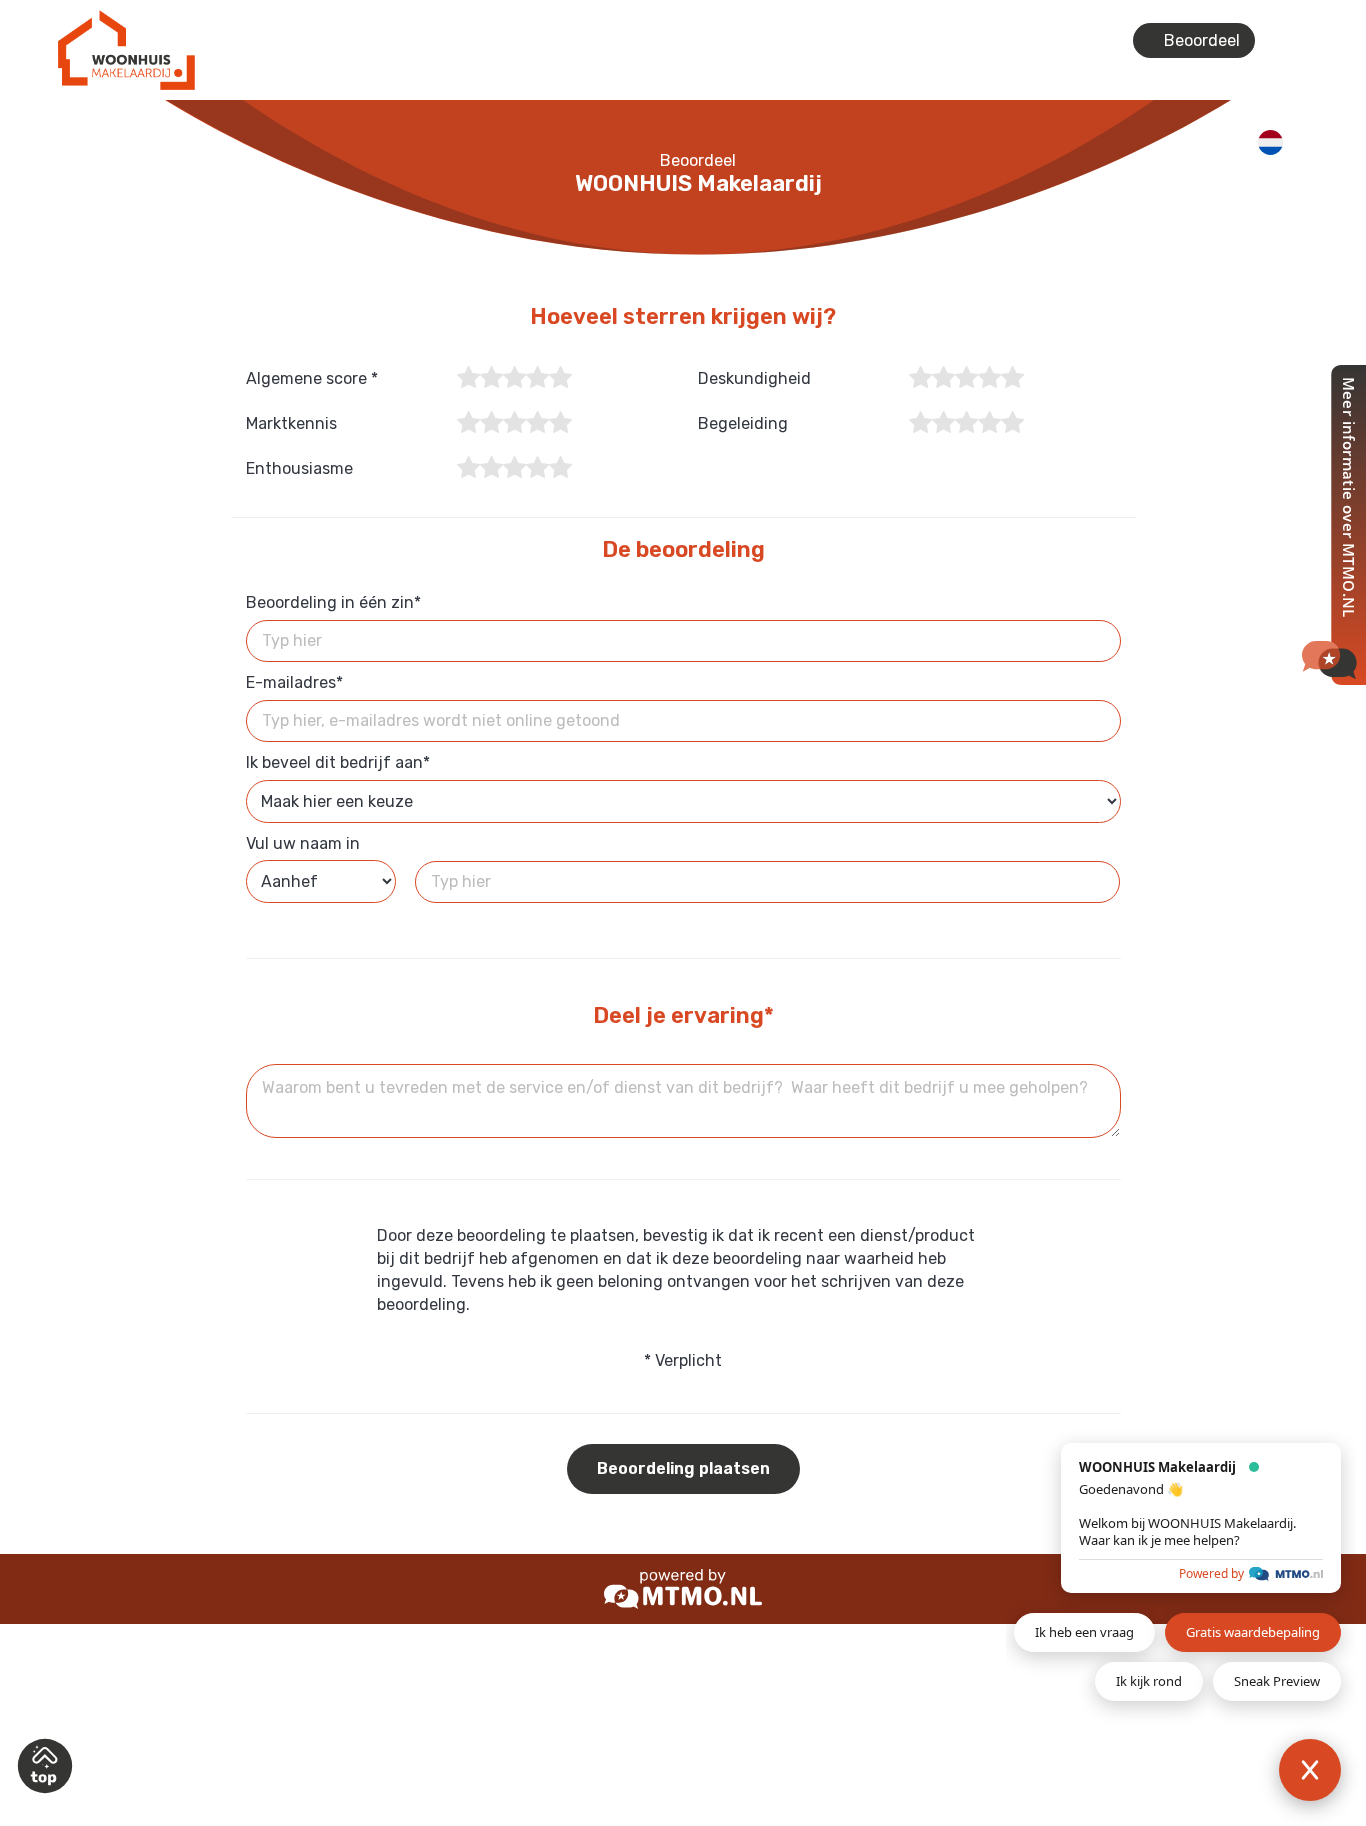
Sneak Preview (1277, 1681)
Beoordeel (1200, 40)
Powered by (1211, 1573)
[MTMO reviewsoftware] (683, 1587)
